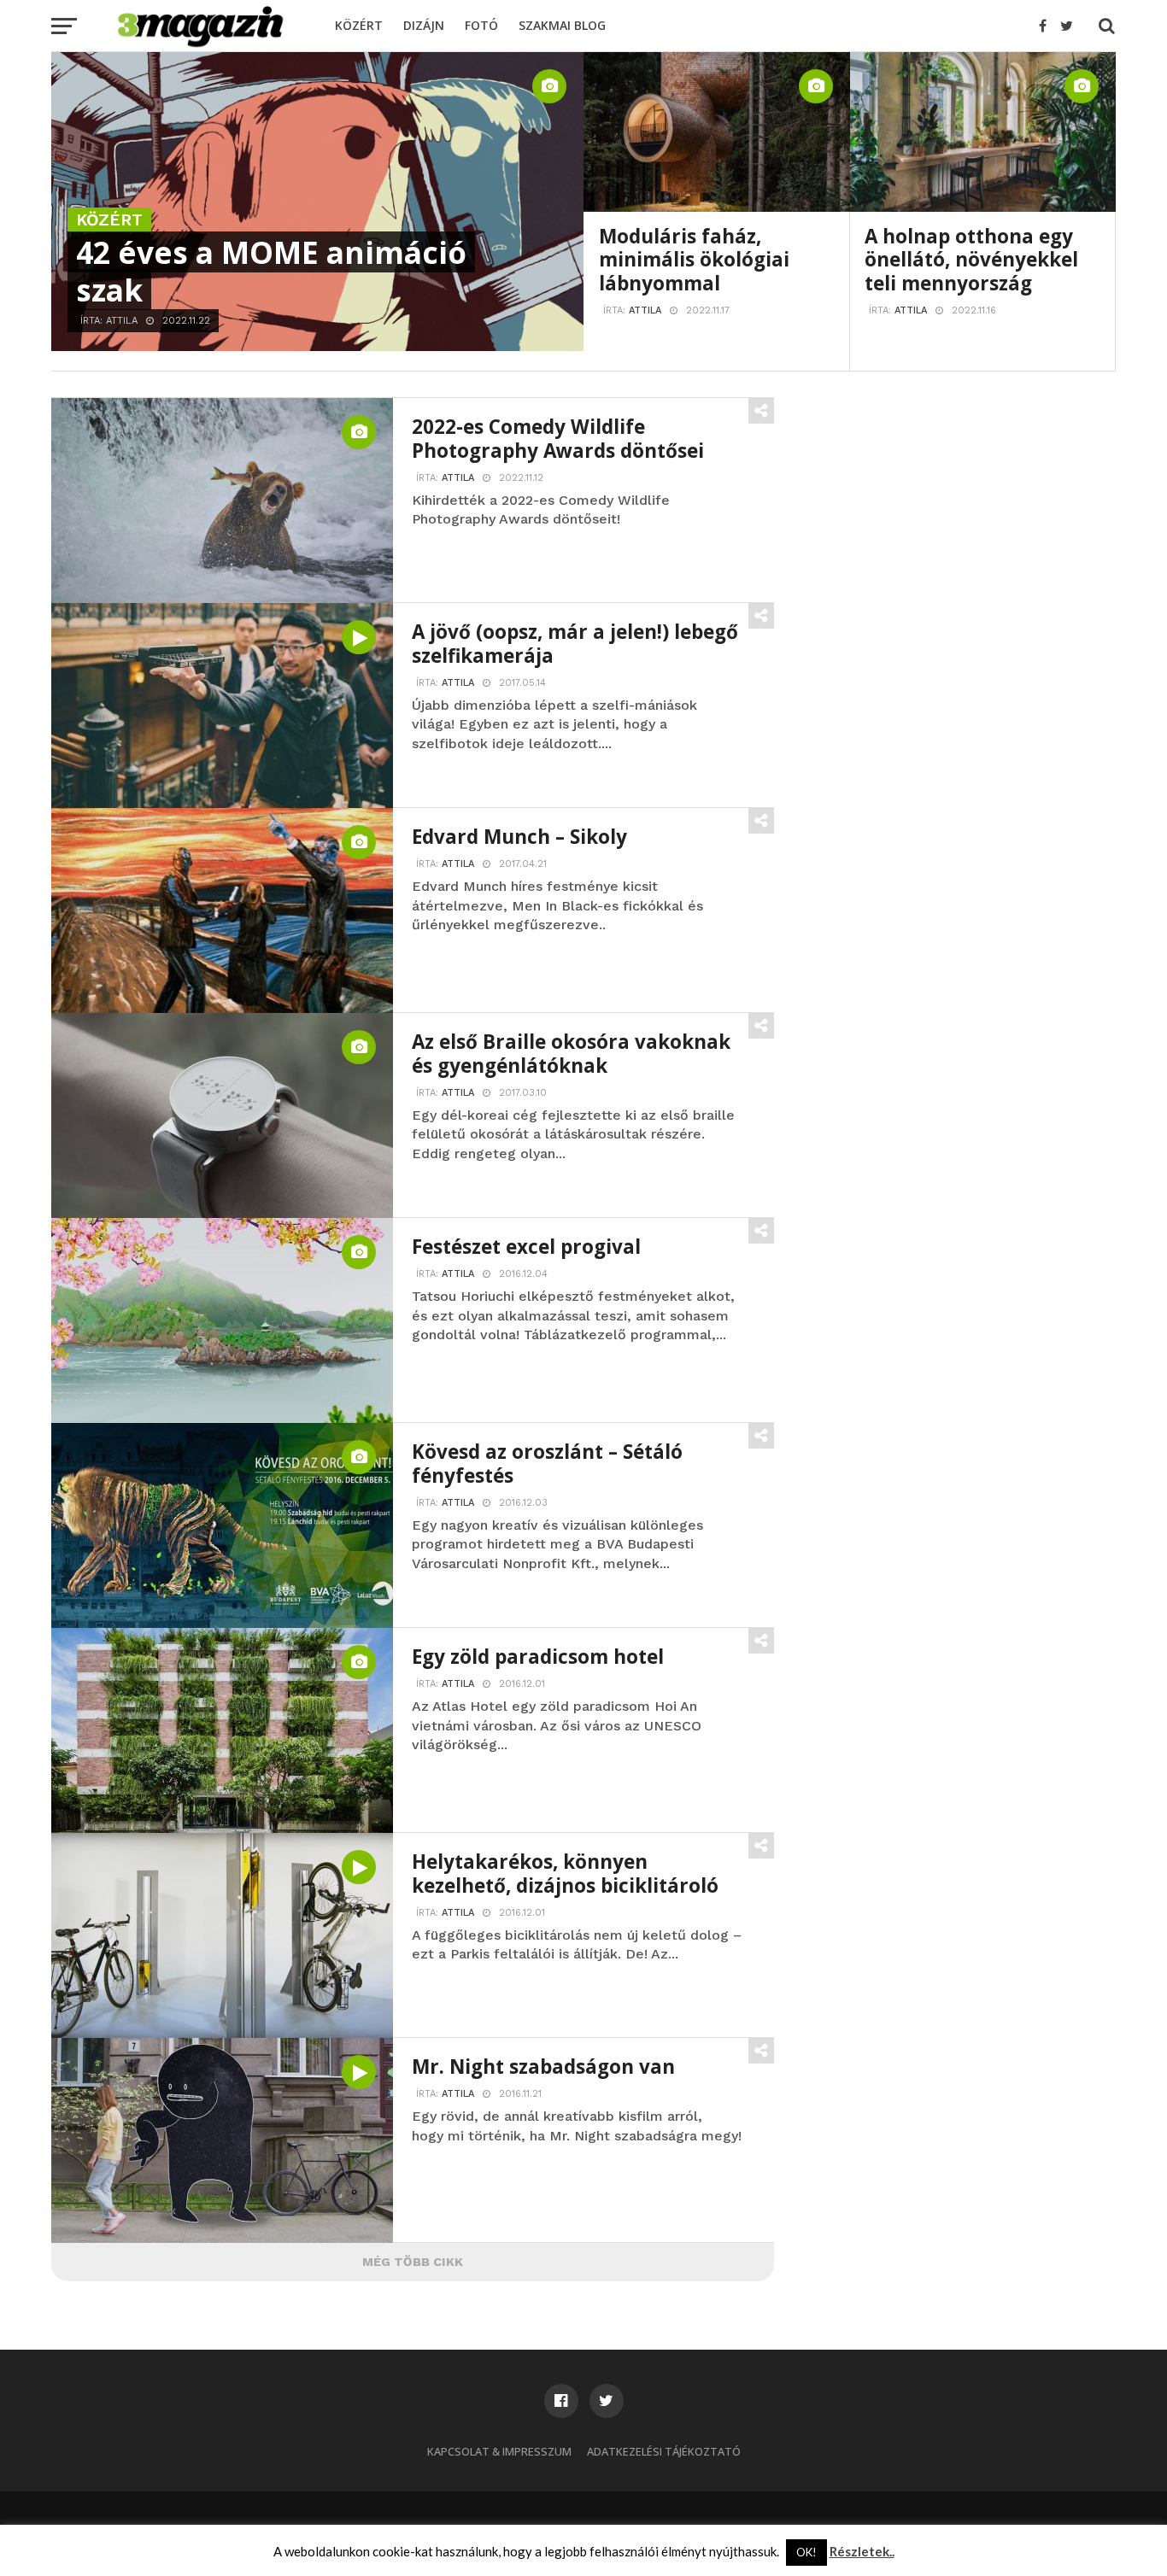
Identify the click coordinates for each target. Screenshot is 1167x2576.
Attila (645, 310)
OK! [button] (806, 2552)
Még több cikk (413, 2262)
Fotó (481, 25)
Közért (359, 25)
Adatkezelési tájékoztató (664, 2451)
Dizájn (424, 25)
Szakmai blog (562, 25)
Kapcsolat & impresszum (499, 2451)
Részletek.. (862, 2552)
